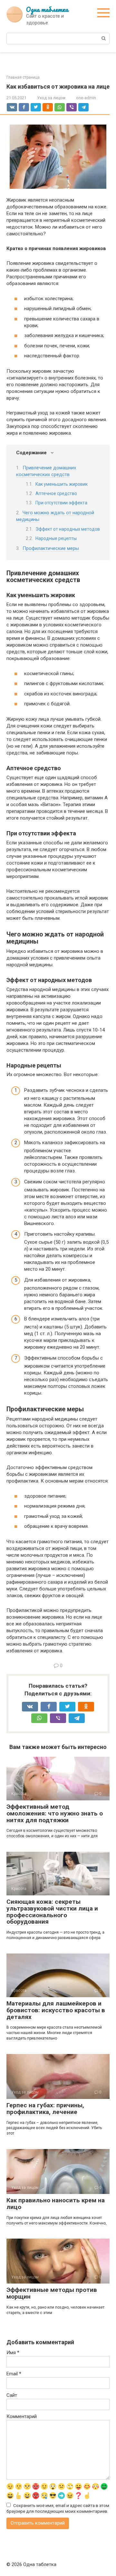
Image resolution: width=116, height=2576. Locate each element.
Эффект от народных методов (68, 529)
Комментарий (22, 2416)
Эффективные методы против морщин (52, 2293)
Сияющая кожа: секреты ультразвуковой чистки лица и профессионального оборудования (52, 1912)
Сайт (12, 2395)
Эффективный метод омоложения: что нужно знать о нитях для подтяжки (55, 1813)
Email (14, 2374)
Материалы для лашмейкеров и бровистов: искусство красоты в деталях (56, 2010)
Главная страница (23, 77)
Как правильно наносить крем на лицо (56, 2204)
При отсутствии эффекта (61, 503)
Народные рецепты (56, 538)
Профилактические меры (51, 548)
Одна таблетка (47, 9)
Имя (13, 2353)
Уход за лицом (51, 98)
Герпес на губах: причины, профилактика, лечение (45, 2109)
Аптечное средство (56, 493)
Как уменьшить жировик (62, 484)
